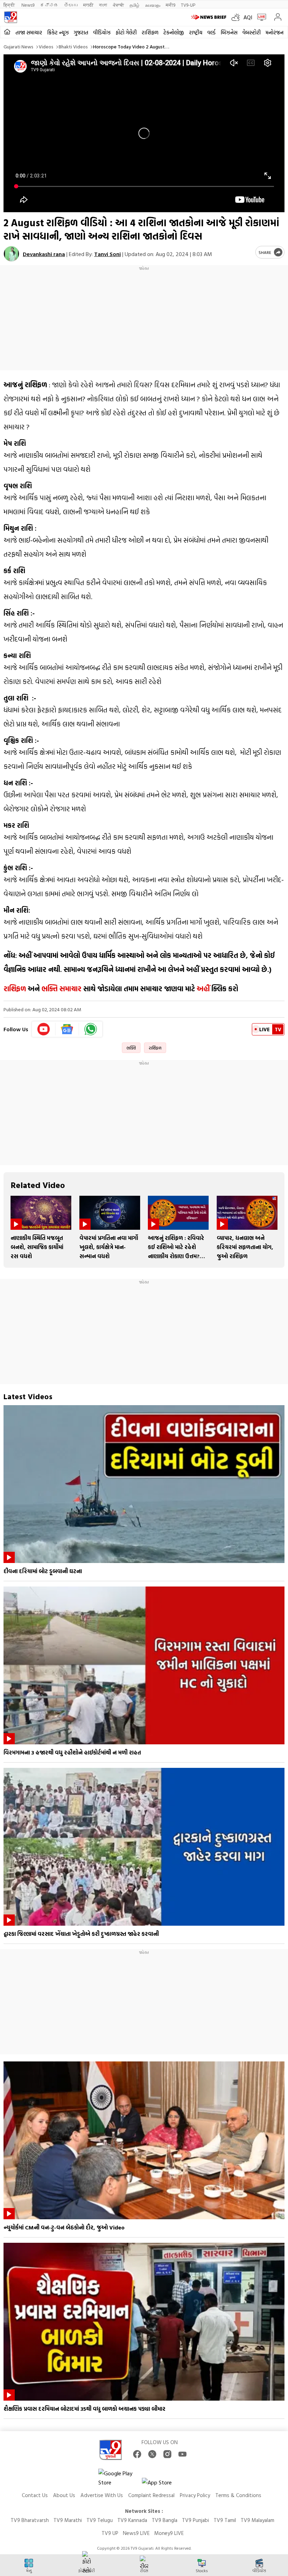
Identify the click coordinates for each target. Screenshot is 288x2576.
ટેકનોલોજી (174, 32)
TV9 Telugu (100, 2520)
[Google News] (67, 1029)
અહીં (203, 988)
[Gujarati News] (11, 17)
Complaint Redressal (151, 2495)
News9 (28, 5)
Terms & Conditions (238, 2495)
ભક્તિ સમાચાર (61, 988)
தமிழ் (135, 5)
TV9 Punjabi (195, 2520)
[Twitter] (152, 2454)
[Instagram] (167, 2454)
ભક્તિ (131, 1048)
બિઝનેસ (229, 32)
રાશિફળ (150, 32)
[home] (7, 32)
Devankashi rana (44, 254)
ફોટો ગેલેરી (126, 32)
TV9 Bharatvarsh (30, 2520)
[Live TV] (260, 17)
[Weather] (237, 17)
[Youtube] (44, 1029)
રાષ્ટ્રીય (196, 32)
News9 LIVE (136, 2533)
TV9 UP (110, 2533)
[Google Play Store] (119, 2478)
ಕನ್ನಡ (49, 5)
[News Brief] (210, 17)
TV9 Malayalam (257, 2520)
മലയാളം (153, 5)
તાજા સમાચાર (29, 32)
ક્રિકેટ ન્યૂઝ (58, 32)
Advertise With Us (102, 2495)
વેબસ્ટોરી (251, 32)
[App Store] (163, 2484)
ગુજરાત (81, 32)
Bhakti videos (73, 46)
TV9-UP (188, 5)
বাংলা (103, 5)
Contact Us (35, 2495)
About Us (64, 2495)
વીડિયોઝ (102, 32)
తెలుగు (71, 5)
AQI (248, 17)
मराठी (88, 5)
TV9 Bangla (165, 2520)
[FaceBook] (137, 2454)
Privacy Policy (195, 2495)
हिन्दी (10, 5)
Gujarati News (18, 46)
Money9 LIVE (169, 2533)
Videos (46, 46)
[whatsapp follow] (91, 1029)
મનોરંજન (274, 32)
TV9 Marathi (68, 2520)
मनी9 (171, 5)
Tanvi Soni (107, 254)
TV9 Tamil (225, 2520)
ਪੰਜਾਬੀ (118, 5)
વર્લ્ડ (211, 32)
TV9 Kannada (132, 2520)
